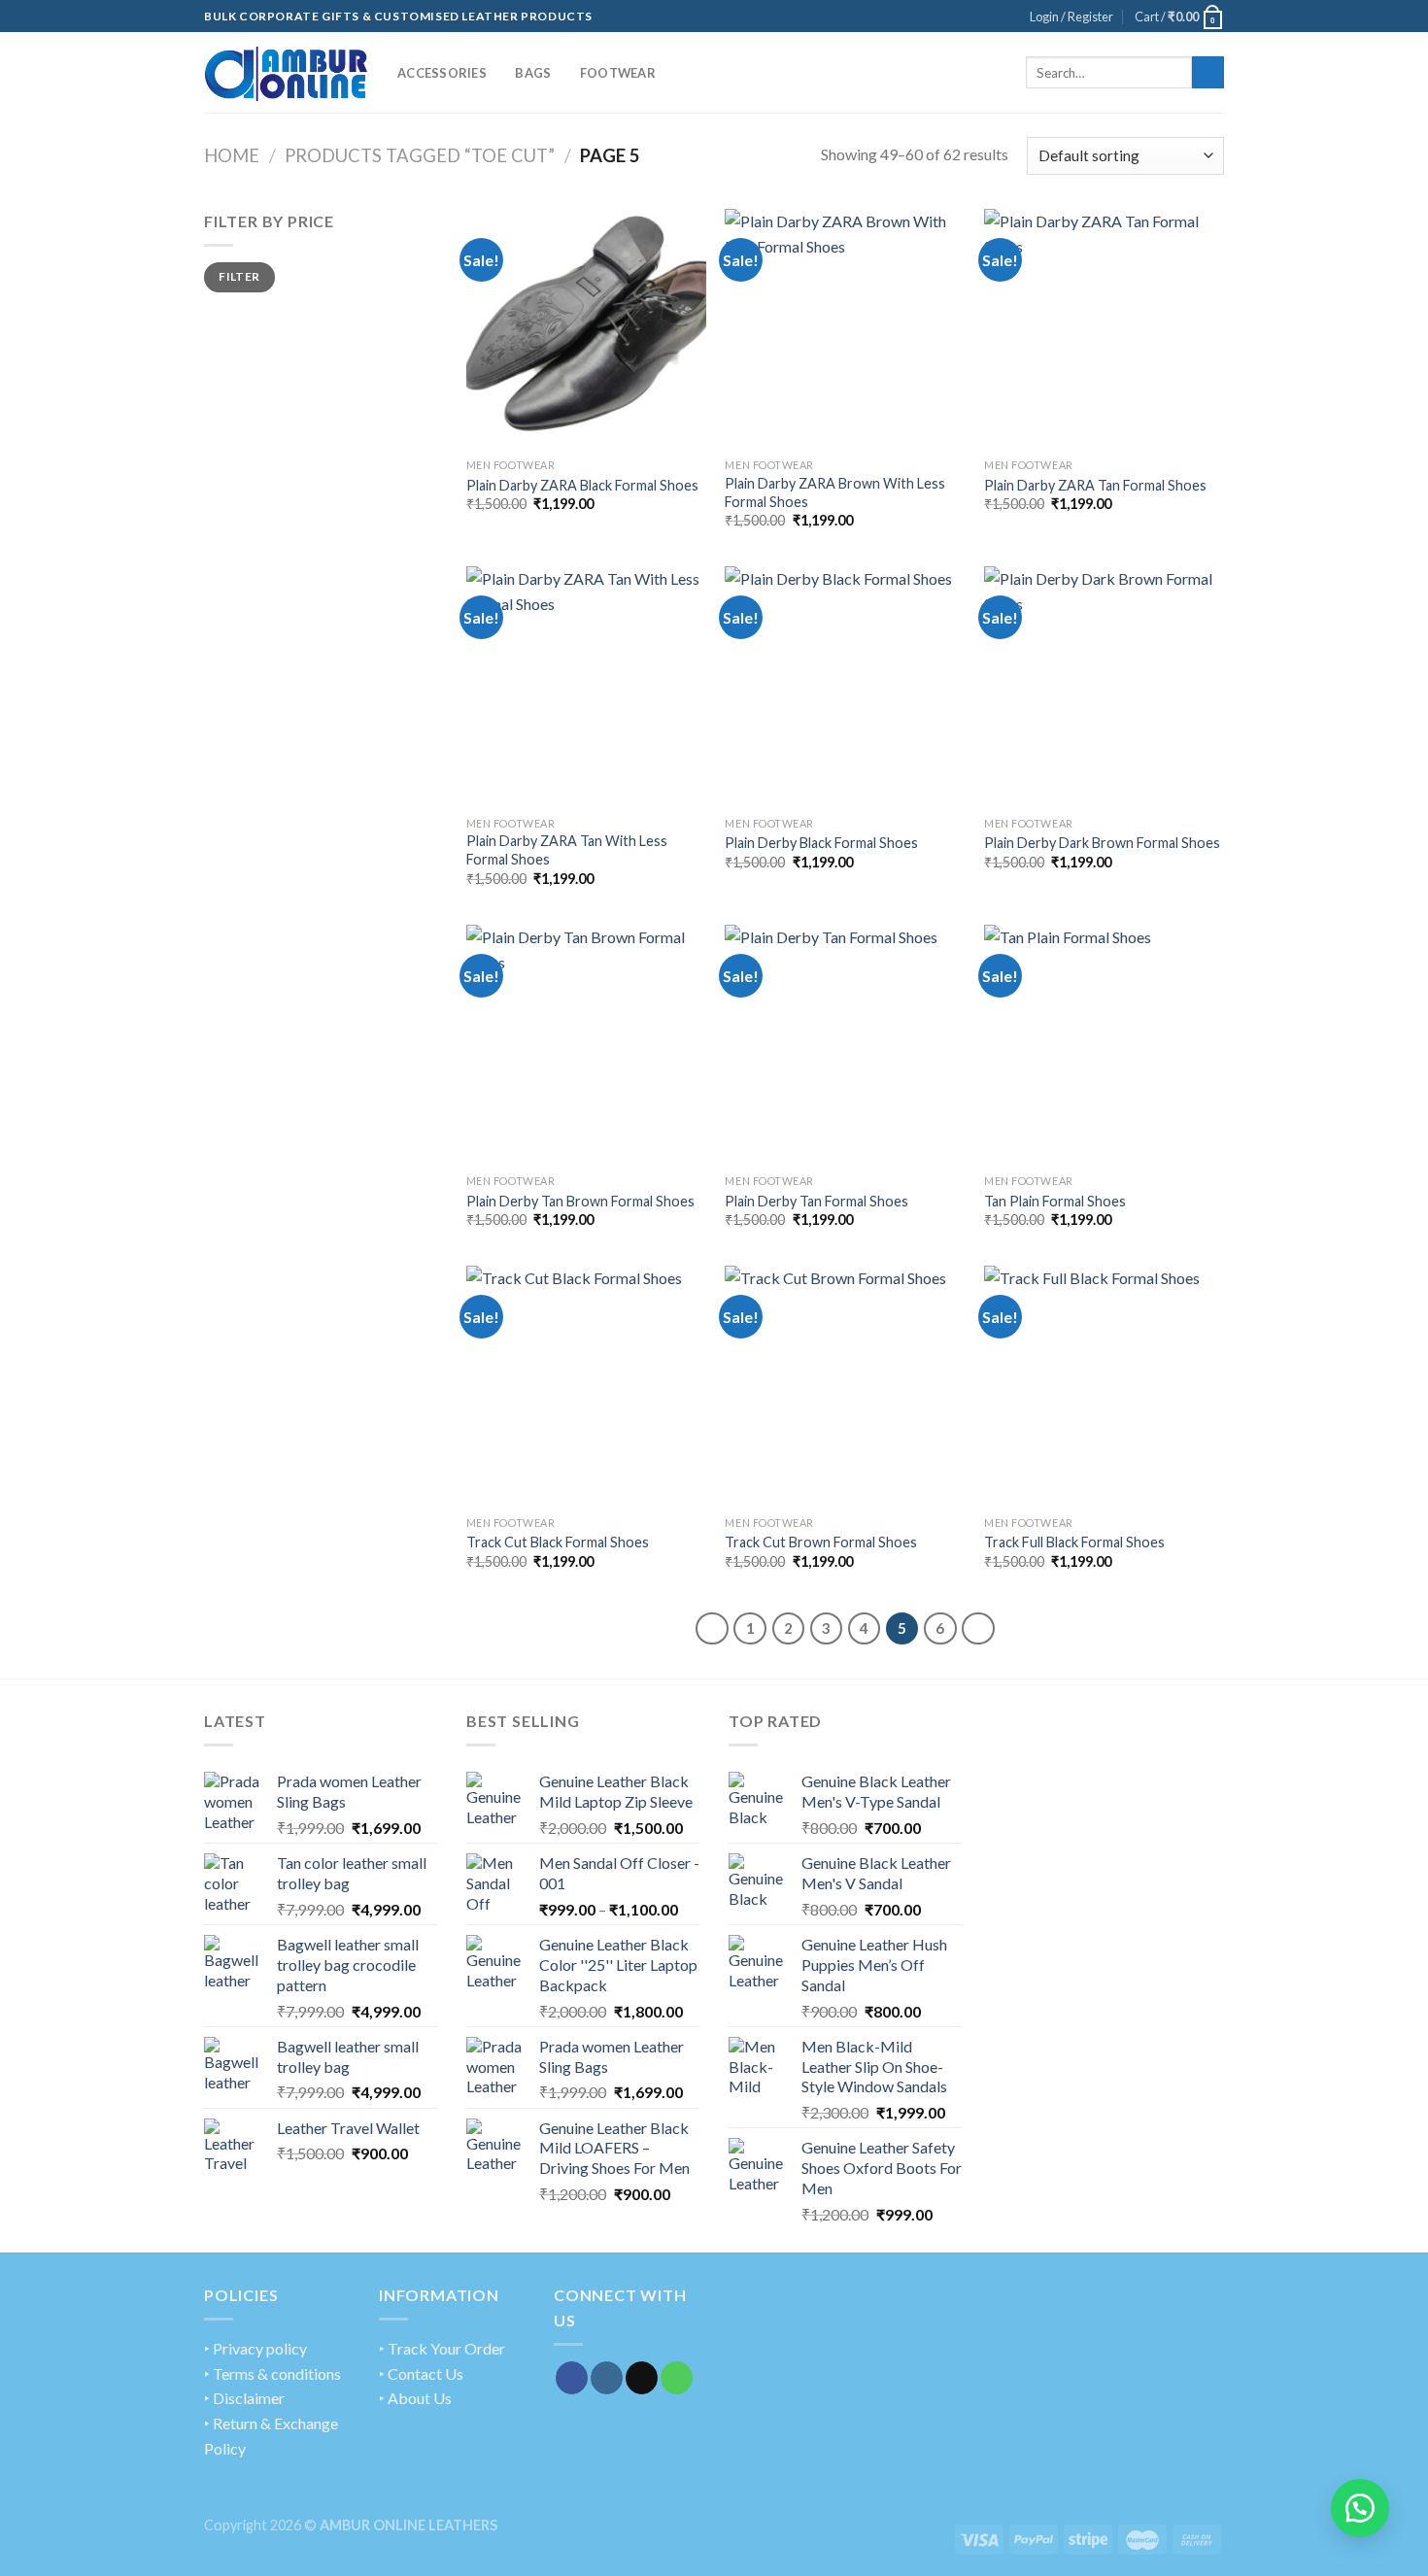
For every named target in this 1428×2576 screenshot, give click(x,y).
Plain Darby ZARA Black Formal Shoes (582, 485)
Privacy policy (260, 2348)
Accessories (442, 73)
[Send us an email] (642, 2378)
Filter (239, 276)
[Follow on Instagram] (607, 2378)
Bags (533, 73)
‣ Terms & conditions (272, 2373)
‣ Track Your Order (442, 2348)
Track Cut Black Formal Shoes (558, 1542)
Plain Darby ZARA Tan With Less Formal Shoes (567, 850)
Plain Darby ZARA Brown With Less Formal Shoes (835, 492)
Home (232, 155)
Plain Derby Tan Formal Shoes (816, 1201)
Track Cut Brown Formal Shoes (821, 1542)
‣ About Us (415, 2398)
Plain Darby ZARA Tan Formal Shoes (1095, 485)
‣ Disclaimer (244, 2398)
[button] (1360, 2508)
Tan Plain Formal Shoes (1055, 1201)
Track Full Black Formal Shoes (1074, 1542)
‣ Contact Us (421, 2373)
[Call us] (677, 2378)
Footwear (618, 73)
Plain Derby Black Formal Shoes (821, 843)
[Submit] (1208, 73)
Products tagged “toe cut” (420, 155)
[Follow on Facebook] (572, 2378)
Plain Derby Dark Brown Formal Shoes (1102, 843)
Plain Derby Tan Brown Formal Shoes (580, 1201)
